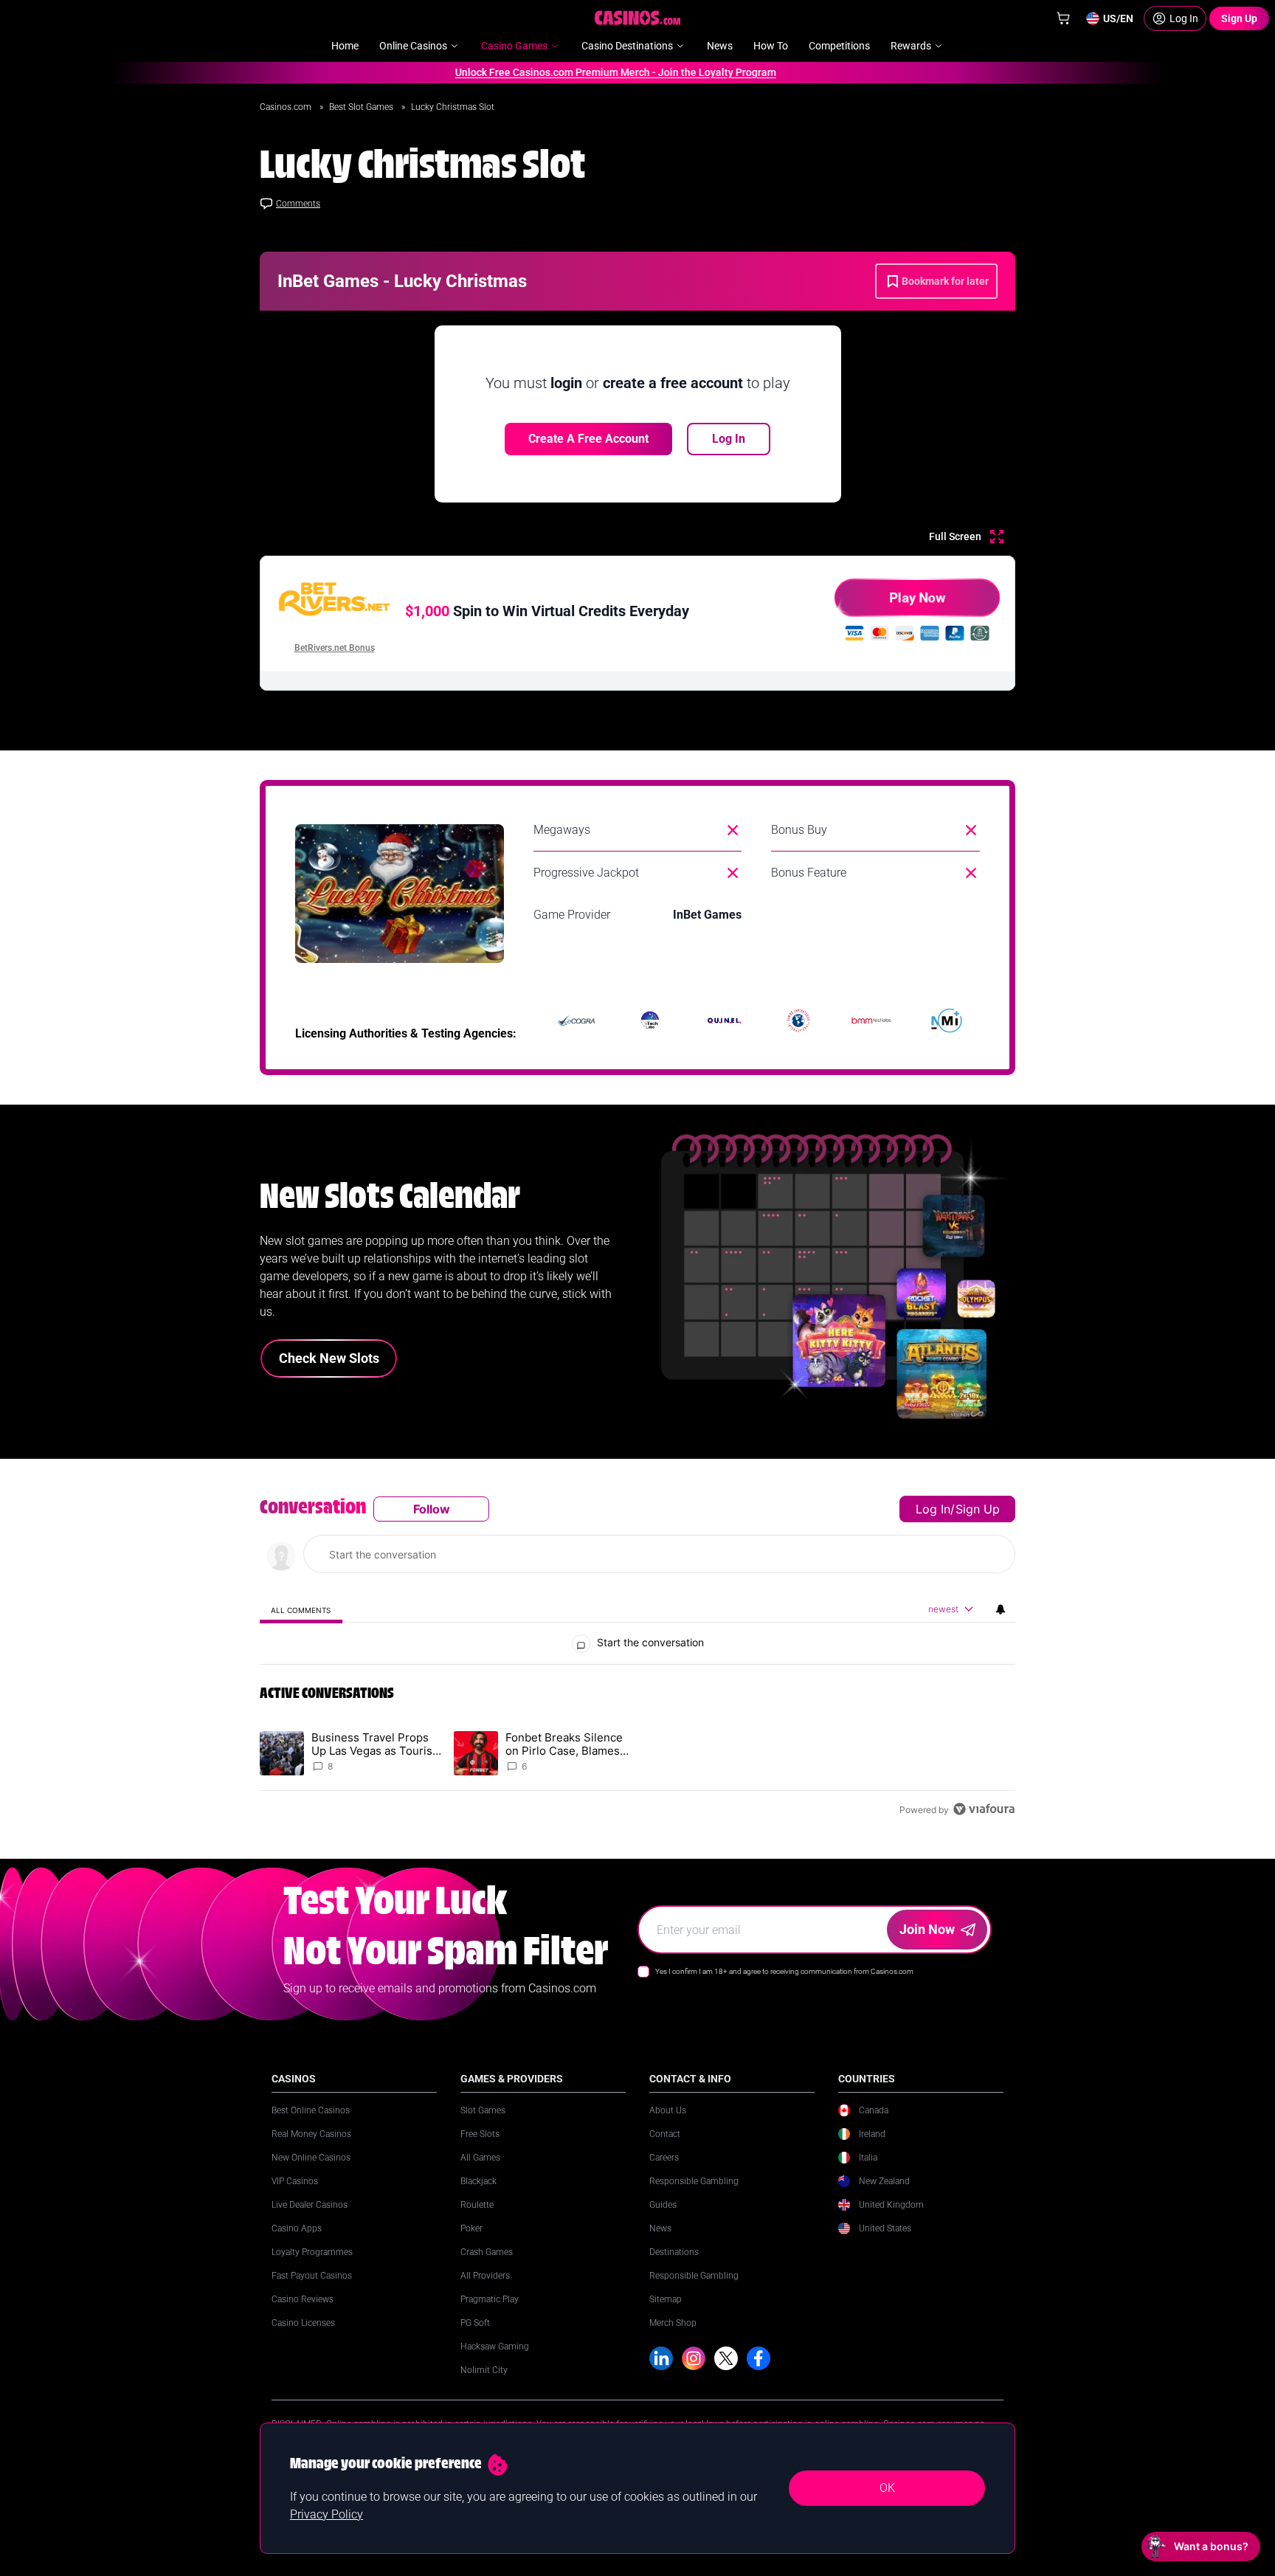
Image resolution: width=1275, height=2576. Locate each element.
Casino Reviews (303, 2299)
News (660, 2228)
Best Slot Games (362, 107)
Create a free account (588, 439)
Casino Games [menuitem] (514, 46)
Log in (933, 1509)
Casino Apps (297, 2228)
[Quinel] (725, 1021)
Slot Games (483, 2110)
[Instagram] (694, 2358)
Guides (663, 2205)
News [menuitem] (720, 46)
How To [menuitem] (771, 46)
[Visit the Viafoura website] (984, 1809)
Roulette (477, 2205)
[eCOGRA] (576, 1021)
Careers (664, 2158)
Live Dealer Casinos (310, 2205)
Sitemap (666, 2299)
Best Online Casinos (311, 2110)
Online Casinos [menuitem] (413, 46)
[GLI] (798, 1021)
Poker (471, 2228)
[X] (726, 2358)
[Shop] (1063, 18)
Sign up (978, 1509)
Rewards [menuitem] (911, 46)
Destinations (674, 2252)
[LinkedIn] (661, 2358)
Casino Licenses (303, 2323)
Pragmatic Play (490, 2299)
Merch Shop (673, 2323)
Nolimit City (484, 2370)
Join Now (927, 1929)
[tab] (301, 1610)
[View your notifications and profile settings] (1001, 1609)
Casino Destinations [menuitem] (627, 46)
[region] (637, 1659)
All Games (480, 2158)
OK (887, 2488)
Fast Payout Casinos (312, 2276)
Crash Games (487, 2252)
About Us (668, 2110)
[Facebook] (759, 2358)
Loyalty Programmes (312, 2252)
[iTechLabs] (650, 1021)
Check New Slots (329, 1358)
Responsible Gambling (694, 2181)
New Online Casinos (311, 2158)
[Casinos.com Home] (638, 18)
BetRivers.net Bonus (335, 648)
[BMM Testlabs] (872, 1021)
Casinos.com (287, 107)
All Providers (485, 2276)
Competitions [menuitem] (839, 46)
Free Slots (480, 2134)
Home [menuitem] (345, 46)
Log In (729, 439)
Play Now (917, 597)
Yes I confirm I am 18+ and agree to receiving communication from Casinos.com (784, 1971)
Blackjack (478, 2181)
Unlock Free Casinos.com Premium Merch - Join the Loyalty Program (582, 72)
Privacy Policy (326, 2514)
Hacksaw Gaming (495, 2347)
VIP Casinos (295, 2181)
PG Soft (475, 2323)
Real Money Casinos (311, 2134)
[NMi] (947, 1021)
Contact (665, 2134)
